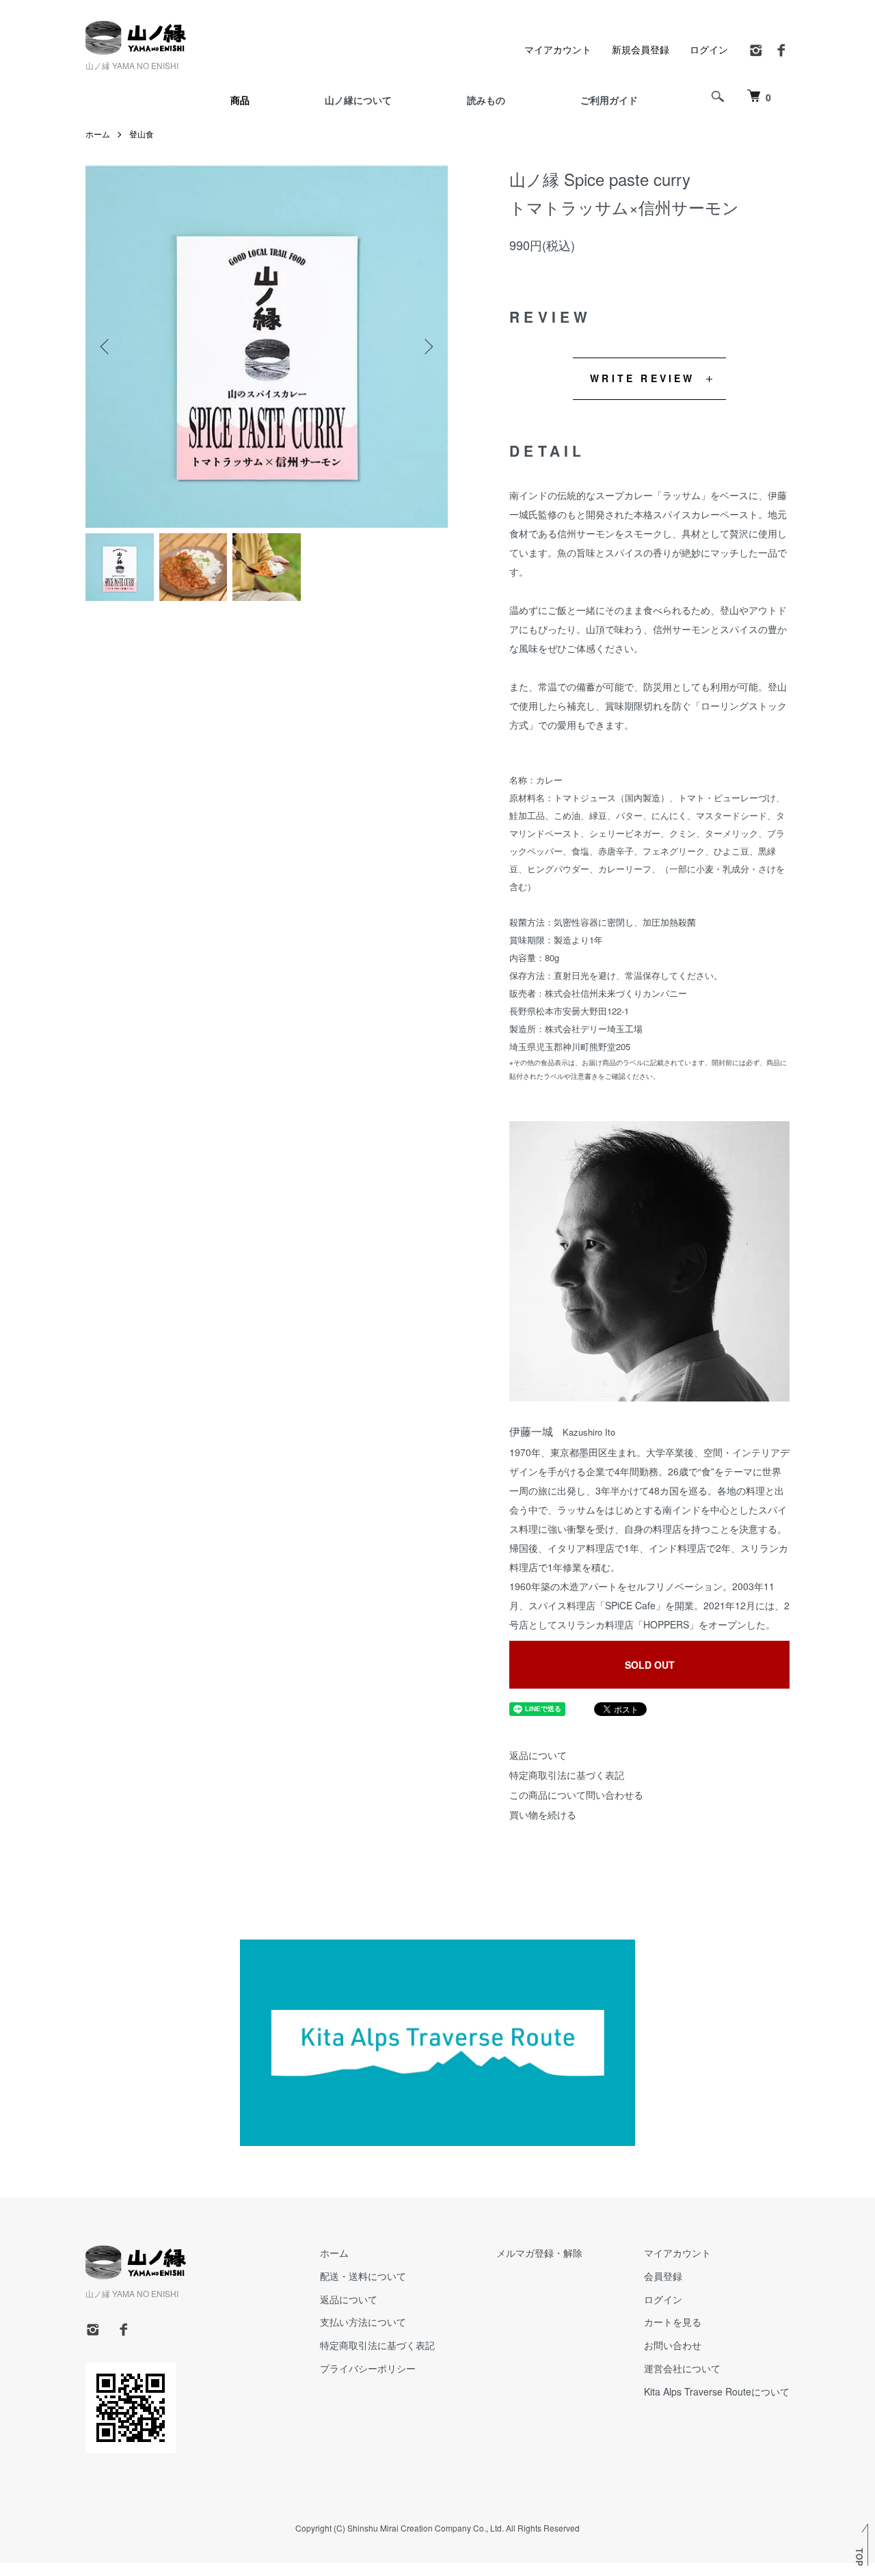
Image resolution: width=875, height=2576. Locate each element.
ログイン (709, 49)
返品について (538, 1755)
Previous (106, 347)
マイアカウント (558, 49)
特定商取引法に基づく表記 (567, 1775)
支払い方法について (363, 2322)
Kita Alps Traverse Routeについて (717, 2391)
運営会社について (682, 2368)
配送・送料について (363, 2276)
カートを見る (673, 2322)
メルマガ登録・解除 (539, 2253)
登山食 (142, 134)
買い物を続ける (543, 1814)
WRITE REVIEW (642, 378)
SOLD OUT (650, 1665)
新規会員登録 (641, 49)
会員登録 (663, 2276)
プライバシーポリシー (368, 2368)
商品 (240, 100)
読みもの (486, 100)
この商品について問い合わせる (576, 1795)
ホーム (98, 134)
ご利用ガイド (609, 100)
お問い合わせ (673, 2345)
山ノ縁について (358, 100)
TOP (859, 2557)
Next (427, 347)
